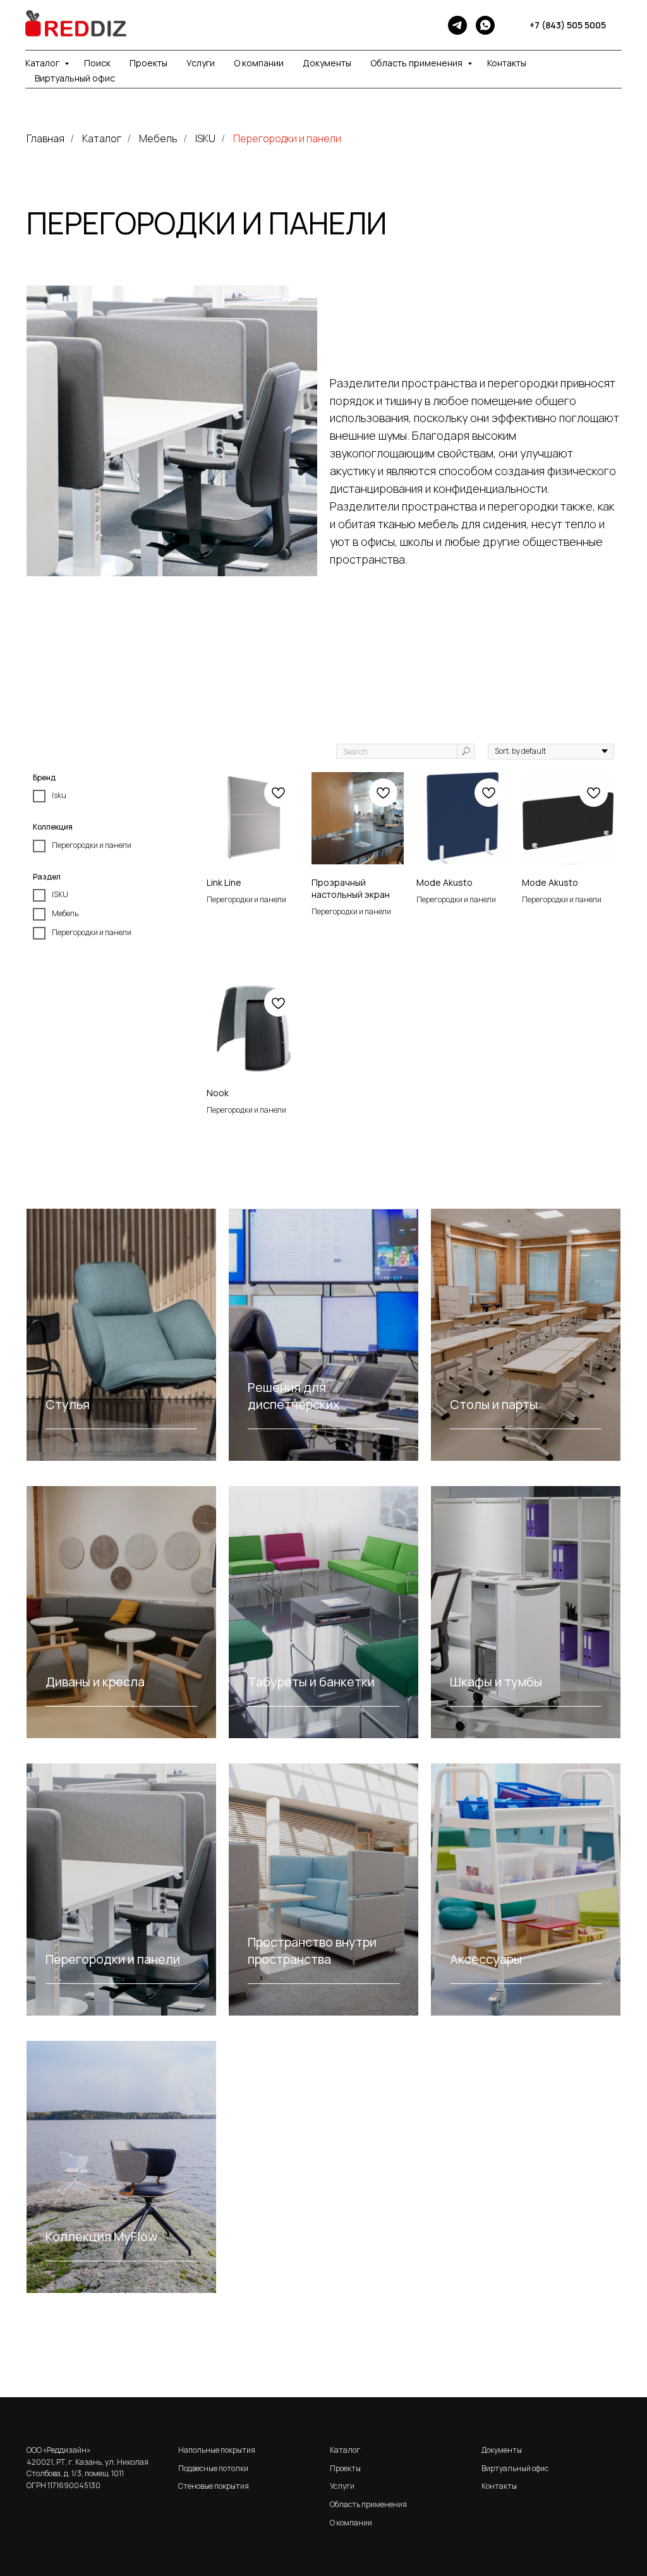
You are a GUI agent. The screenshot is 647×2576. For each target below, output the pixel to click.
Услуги (201, 63)
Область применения (417, 63)
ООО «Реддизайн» (58, 2450)
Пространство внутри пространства (312, 1950)
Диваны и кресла (95, 1682)
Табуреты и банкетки (311, 1682)
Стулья (68, 1404)
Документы (327, 63)
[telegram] (457, 25)
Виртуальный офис (75, 78)
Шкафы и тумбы (496, 1682)
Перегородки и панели (287, 139)
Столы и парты (494, 1404)
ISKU (205, 139)
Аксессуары (486, 1959)
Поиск (97, 63)
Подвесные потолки (213, 2468)
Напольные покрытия (217, 2450)
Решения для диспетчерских (294, 1396)
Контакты (507, 63)
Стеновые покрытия (214, 2486)
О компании (259, 63)
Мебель (158, 139)
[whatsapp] (485, 25)
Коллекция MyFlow (101, 2236)
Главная (45, 139)
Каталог (43, 63)
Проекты (148, 63)
